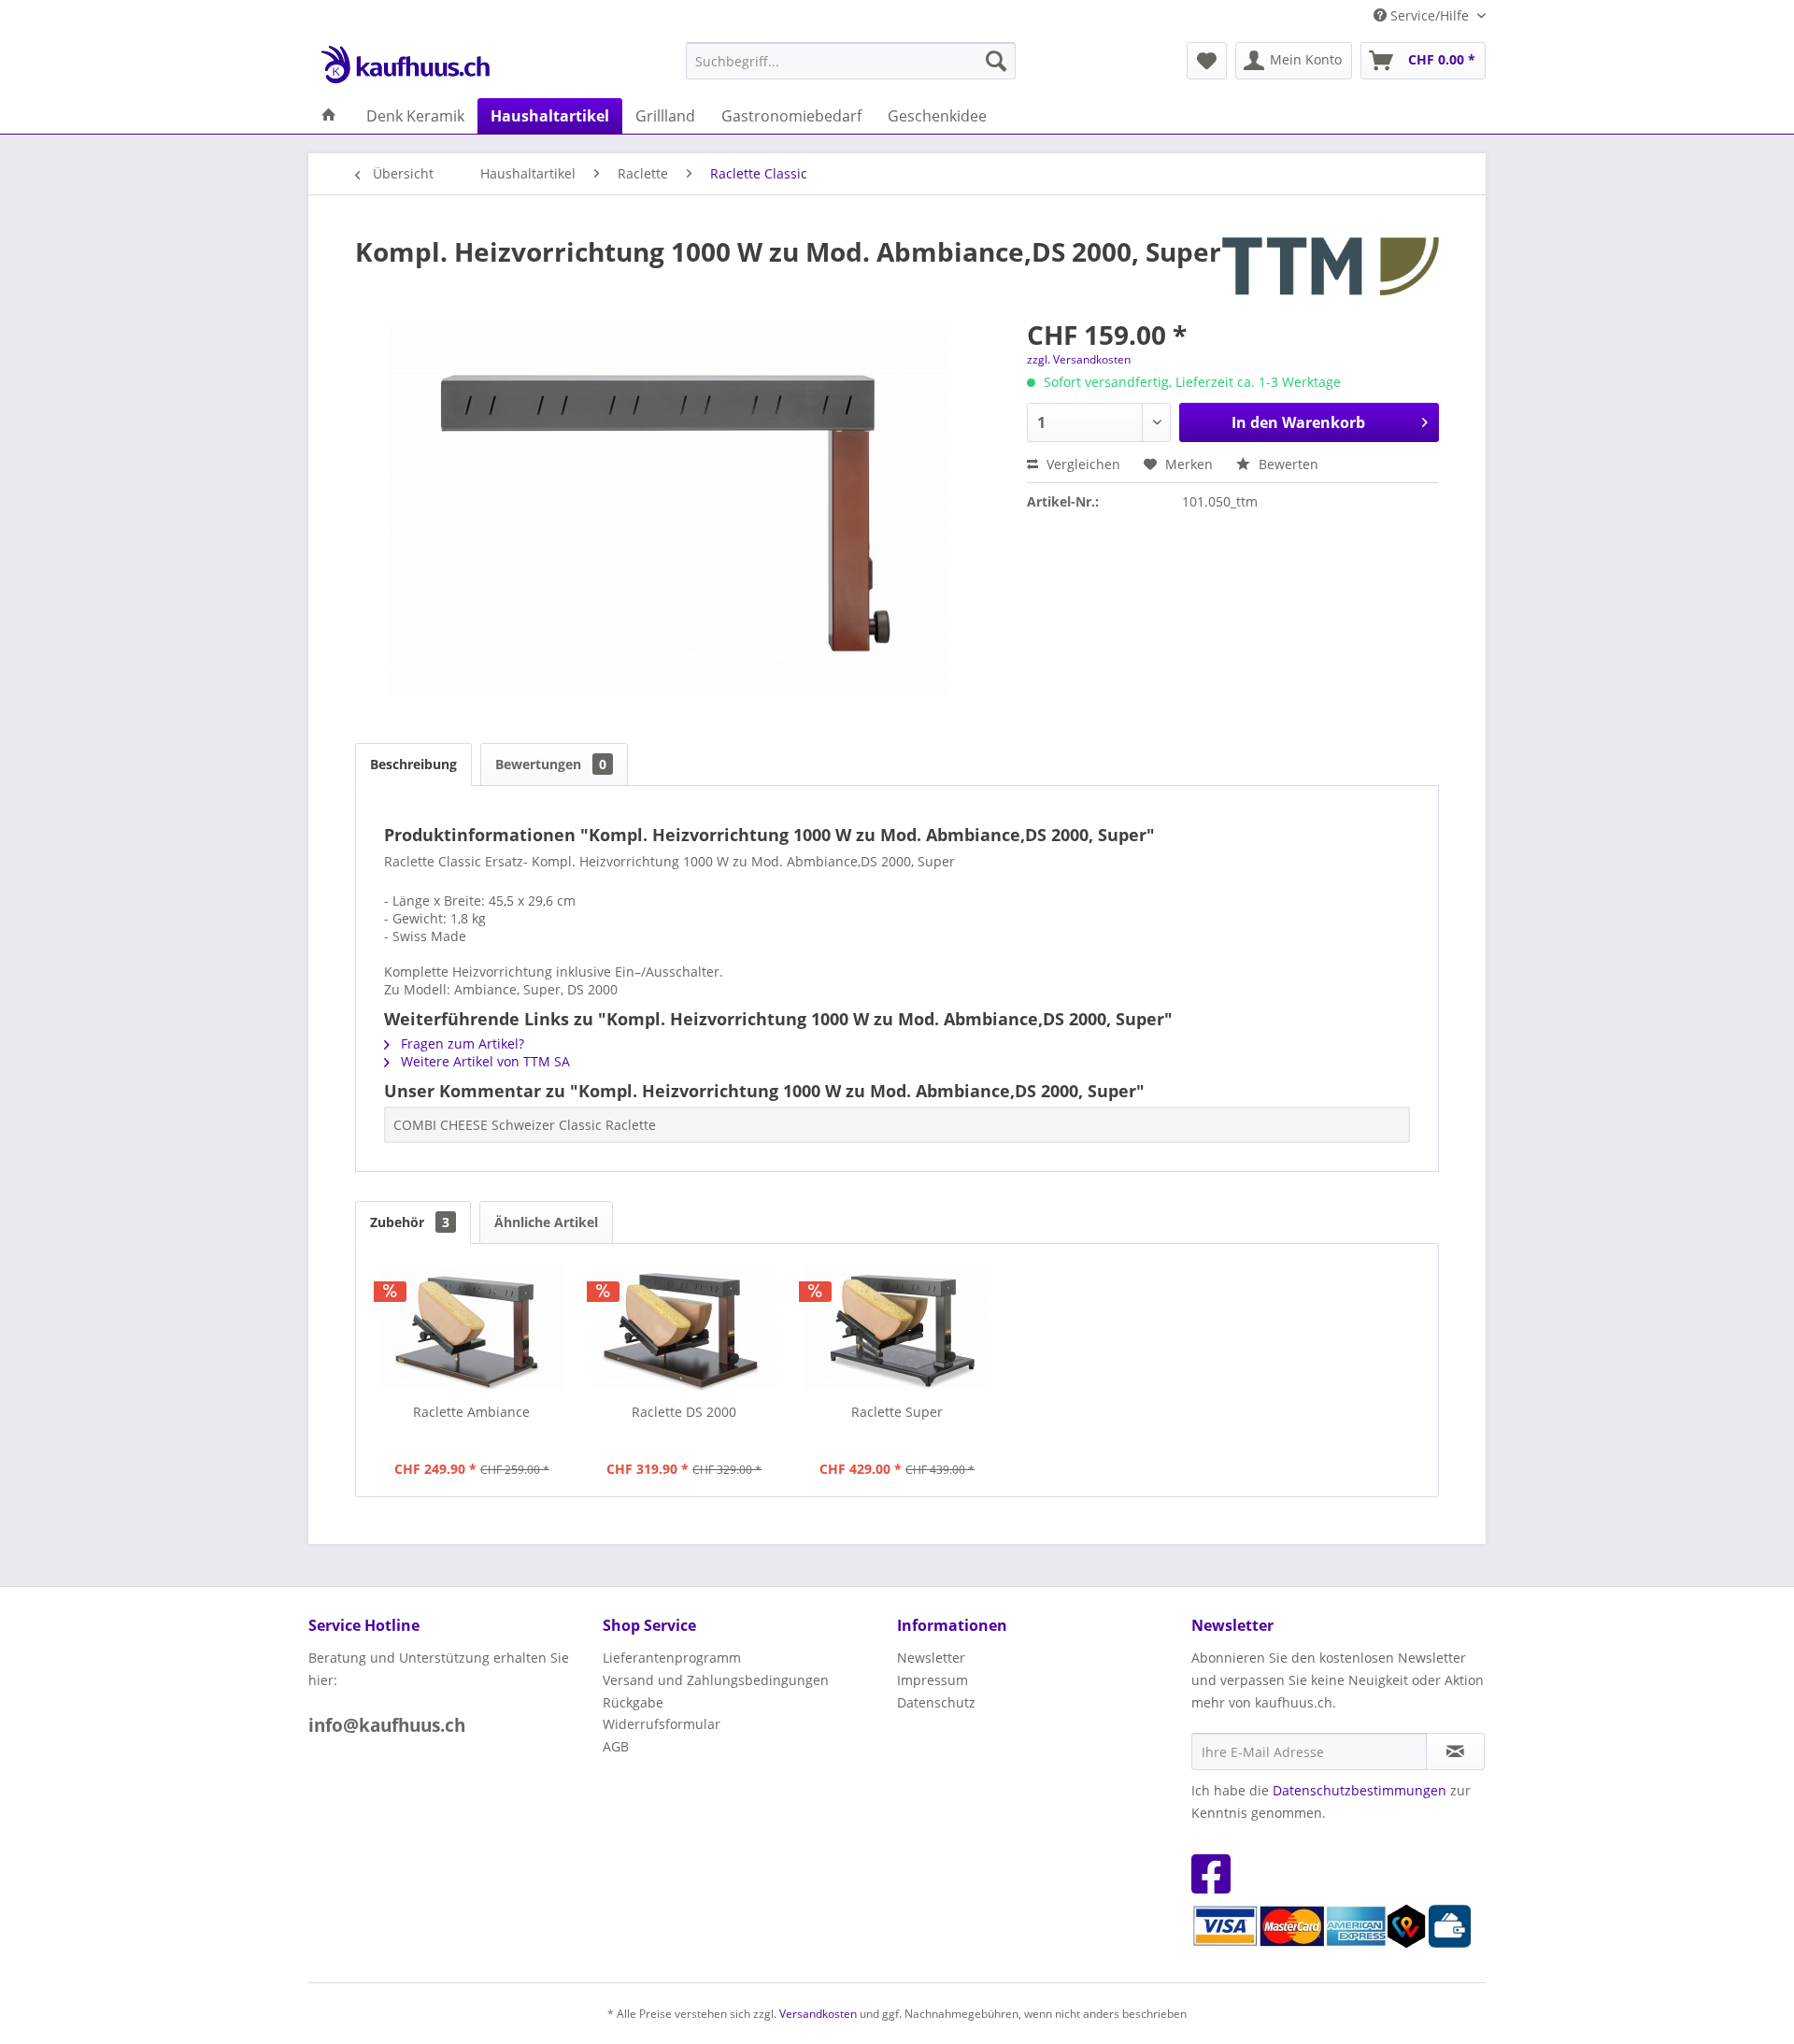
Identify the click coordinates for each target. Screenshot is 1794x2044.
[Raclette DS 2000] (685, 1328)
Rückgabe (633, 1702)
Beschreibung (413, 764)
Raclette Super (897, 1412)
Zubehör (410, 1222)
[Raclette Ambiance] (472, 1328)
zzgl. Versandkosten (1079, 359)
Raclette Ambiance (471, 1412)
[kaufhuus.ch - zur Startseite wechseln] (405, 65)
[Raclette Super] (897, 1328)
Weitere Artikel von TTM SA (484, 1061)
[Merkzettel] (1207, 61)
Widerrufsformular (662, 1724)
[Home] (329, 116)
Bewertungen (551, 764)
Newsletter (931, 1658)
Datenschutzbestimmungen (1360, 1790)
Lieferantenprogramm (672, 1658)
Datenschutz (936, 1702)
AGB (616, 1746)
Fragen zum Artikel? (461, 1043)
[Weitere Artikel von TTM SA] (1331, 270)
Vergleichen (1082, 464)
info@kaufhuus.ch (387, 1725)
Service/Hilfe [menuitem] (1430, 15)
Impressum (933, 1680)
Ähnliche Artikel (546, 1222)
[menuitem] (851, 61)
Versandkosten (818, 2014)
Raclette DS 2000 (684, 1412)
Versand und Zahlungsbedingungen (716, 1680)
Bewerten (1287, 464)
